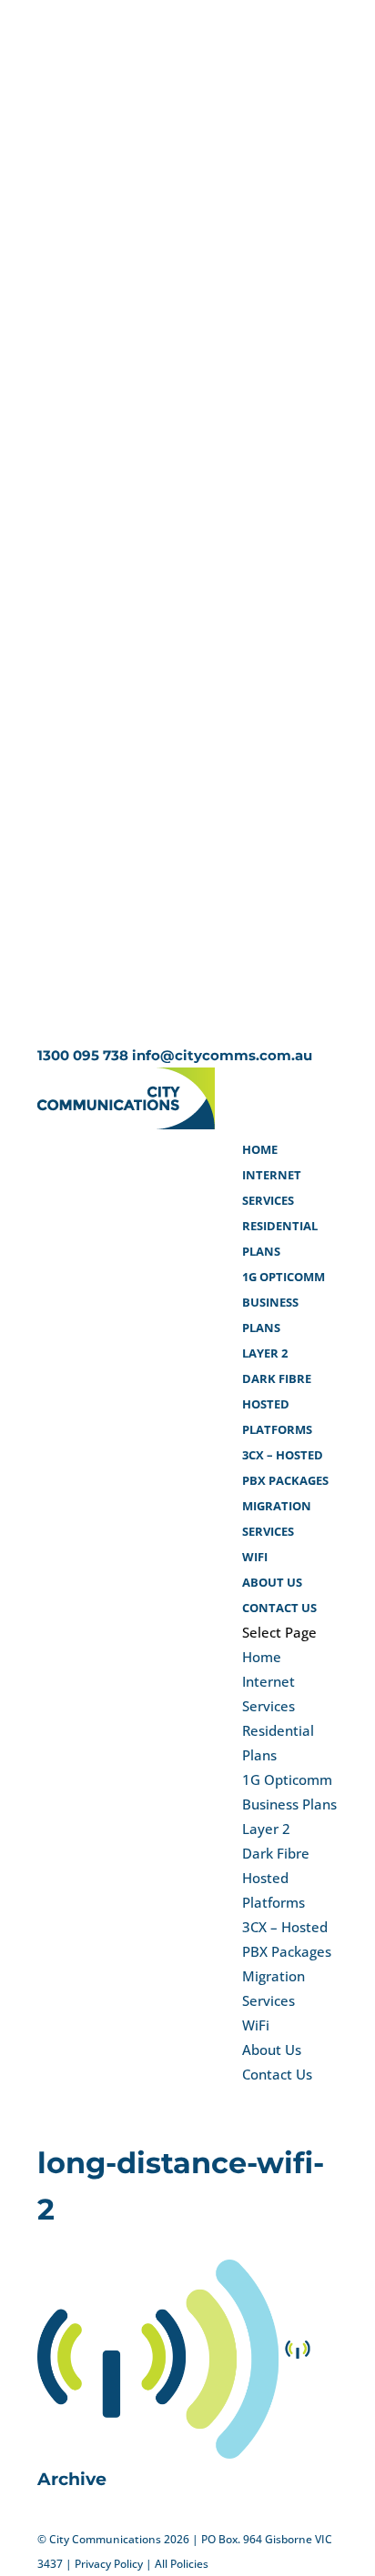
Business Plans (289, 1804)
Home (260, 1149)
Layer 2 (265, 1353)
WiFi (255, 1557)
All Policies (182, 2564)
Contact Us (279, 1608)
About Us (272, 1582)
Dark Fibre (277, 1378)
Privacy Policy (109, 2564)
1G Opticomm (284, 1277)
